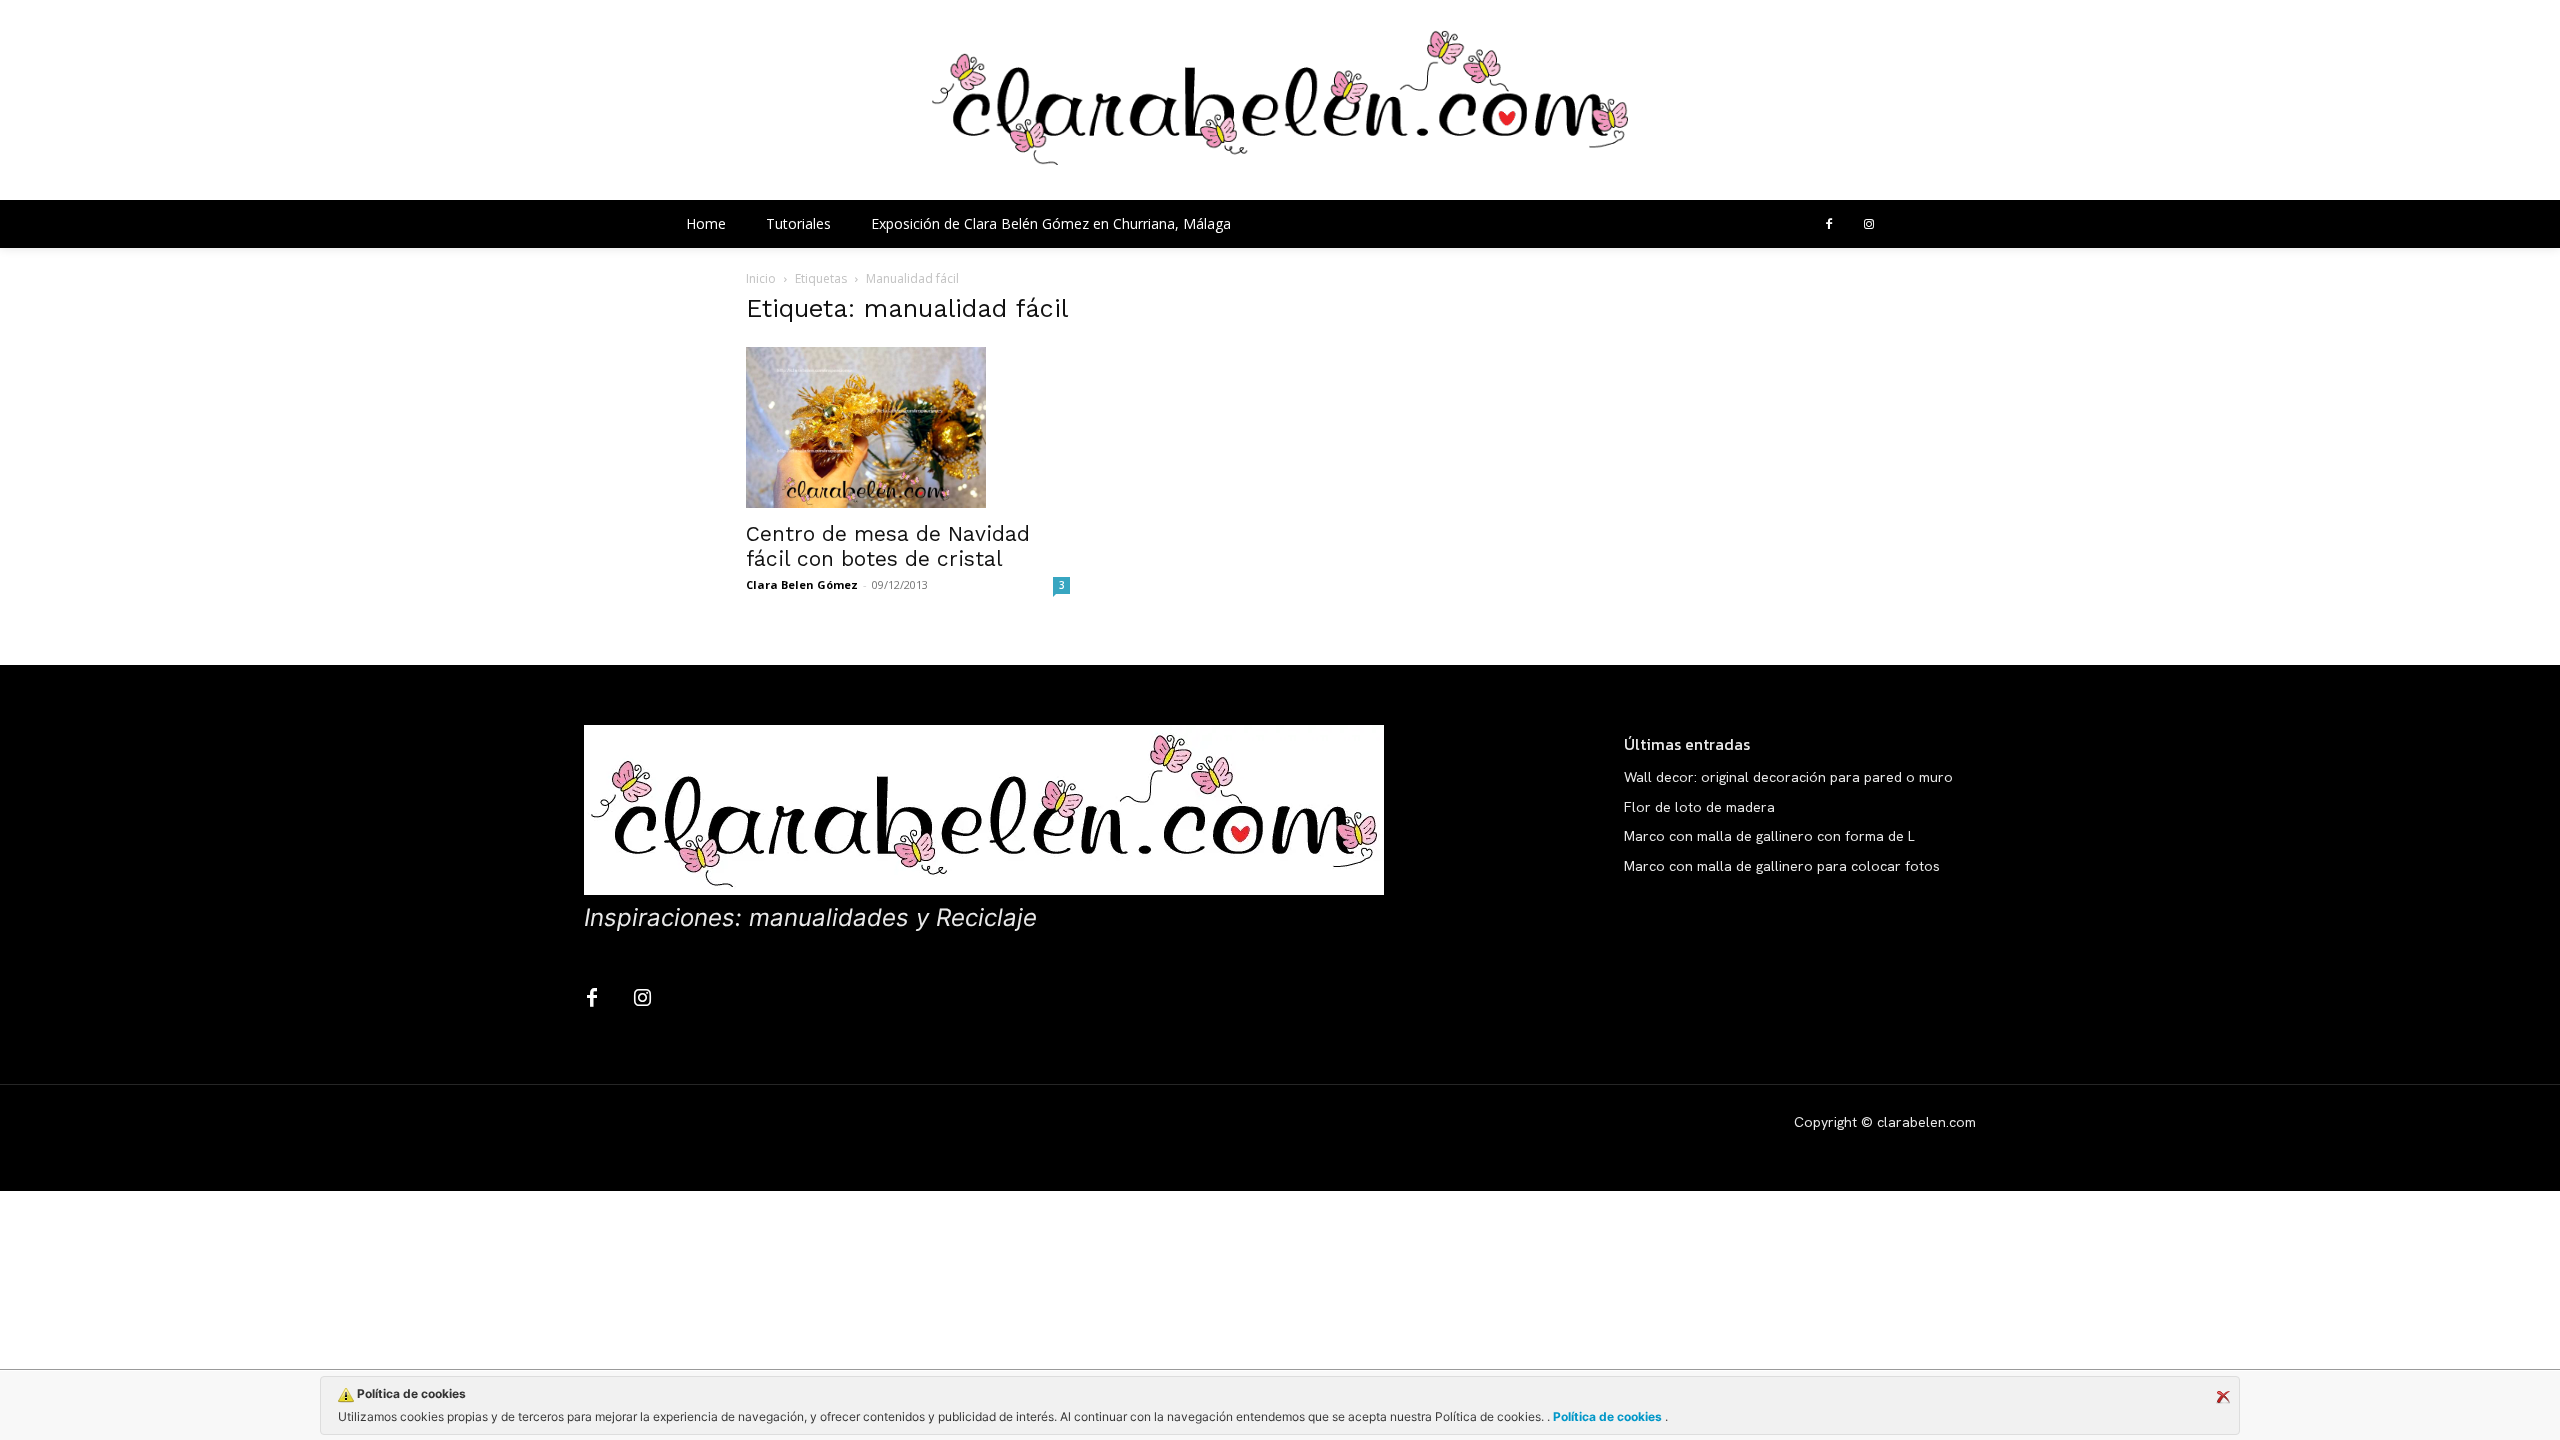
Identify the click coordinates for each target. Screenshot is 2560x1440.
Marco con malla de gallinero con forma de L (1769, 836)
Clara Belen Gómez (802, 584)
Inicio (761, 278)
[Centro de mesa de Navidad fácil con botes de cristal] (908, 427)
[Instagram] (1869, 225)
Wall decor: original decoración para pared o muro (1788, 777)
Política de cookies (1607, 1416)
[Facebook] (1829, 225)
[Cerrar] (2223, 1397)
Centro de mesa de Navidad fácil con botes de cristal (888, 546)
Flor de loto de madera (1699, 807)
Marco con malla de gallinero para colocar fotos (1782, 866)
